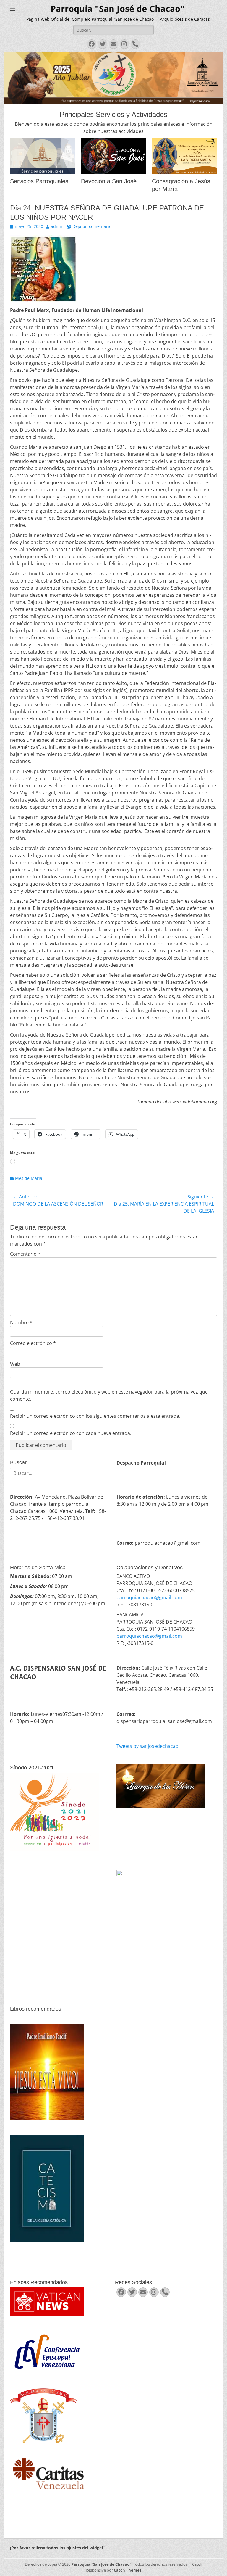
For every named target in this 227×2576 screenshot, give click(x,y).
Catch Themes (128, 2570)
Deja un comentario (92, 226)
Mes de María (29, 1178)
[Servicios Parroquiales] (43, 156)
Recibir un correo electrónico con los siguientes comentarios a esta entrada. (95, 1416)
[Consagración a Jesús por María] (184, 156)
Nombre (21, 1322)
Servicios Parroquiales (39, 181)
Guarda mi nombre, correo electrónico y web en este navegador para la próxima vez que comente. (109, 1395)
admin (57, 226)
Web (15, 1364)
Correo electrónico (33, 1343)
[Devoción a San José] (113, 156)
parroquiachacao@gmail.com (149, 1597)
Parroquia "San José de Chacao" (117, 9)
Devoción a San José (109, 181)
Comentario (25, 1254)
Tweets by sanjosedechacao (147, 1746)
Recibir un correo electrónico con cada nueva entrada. (71, 1433)
